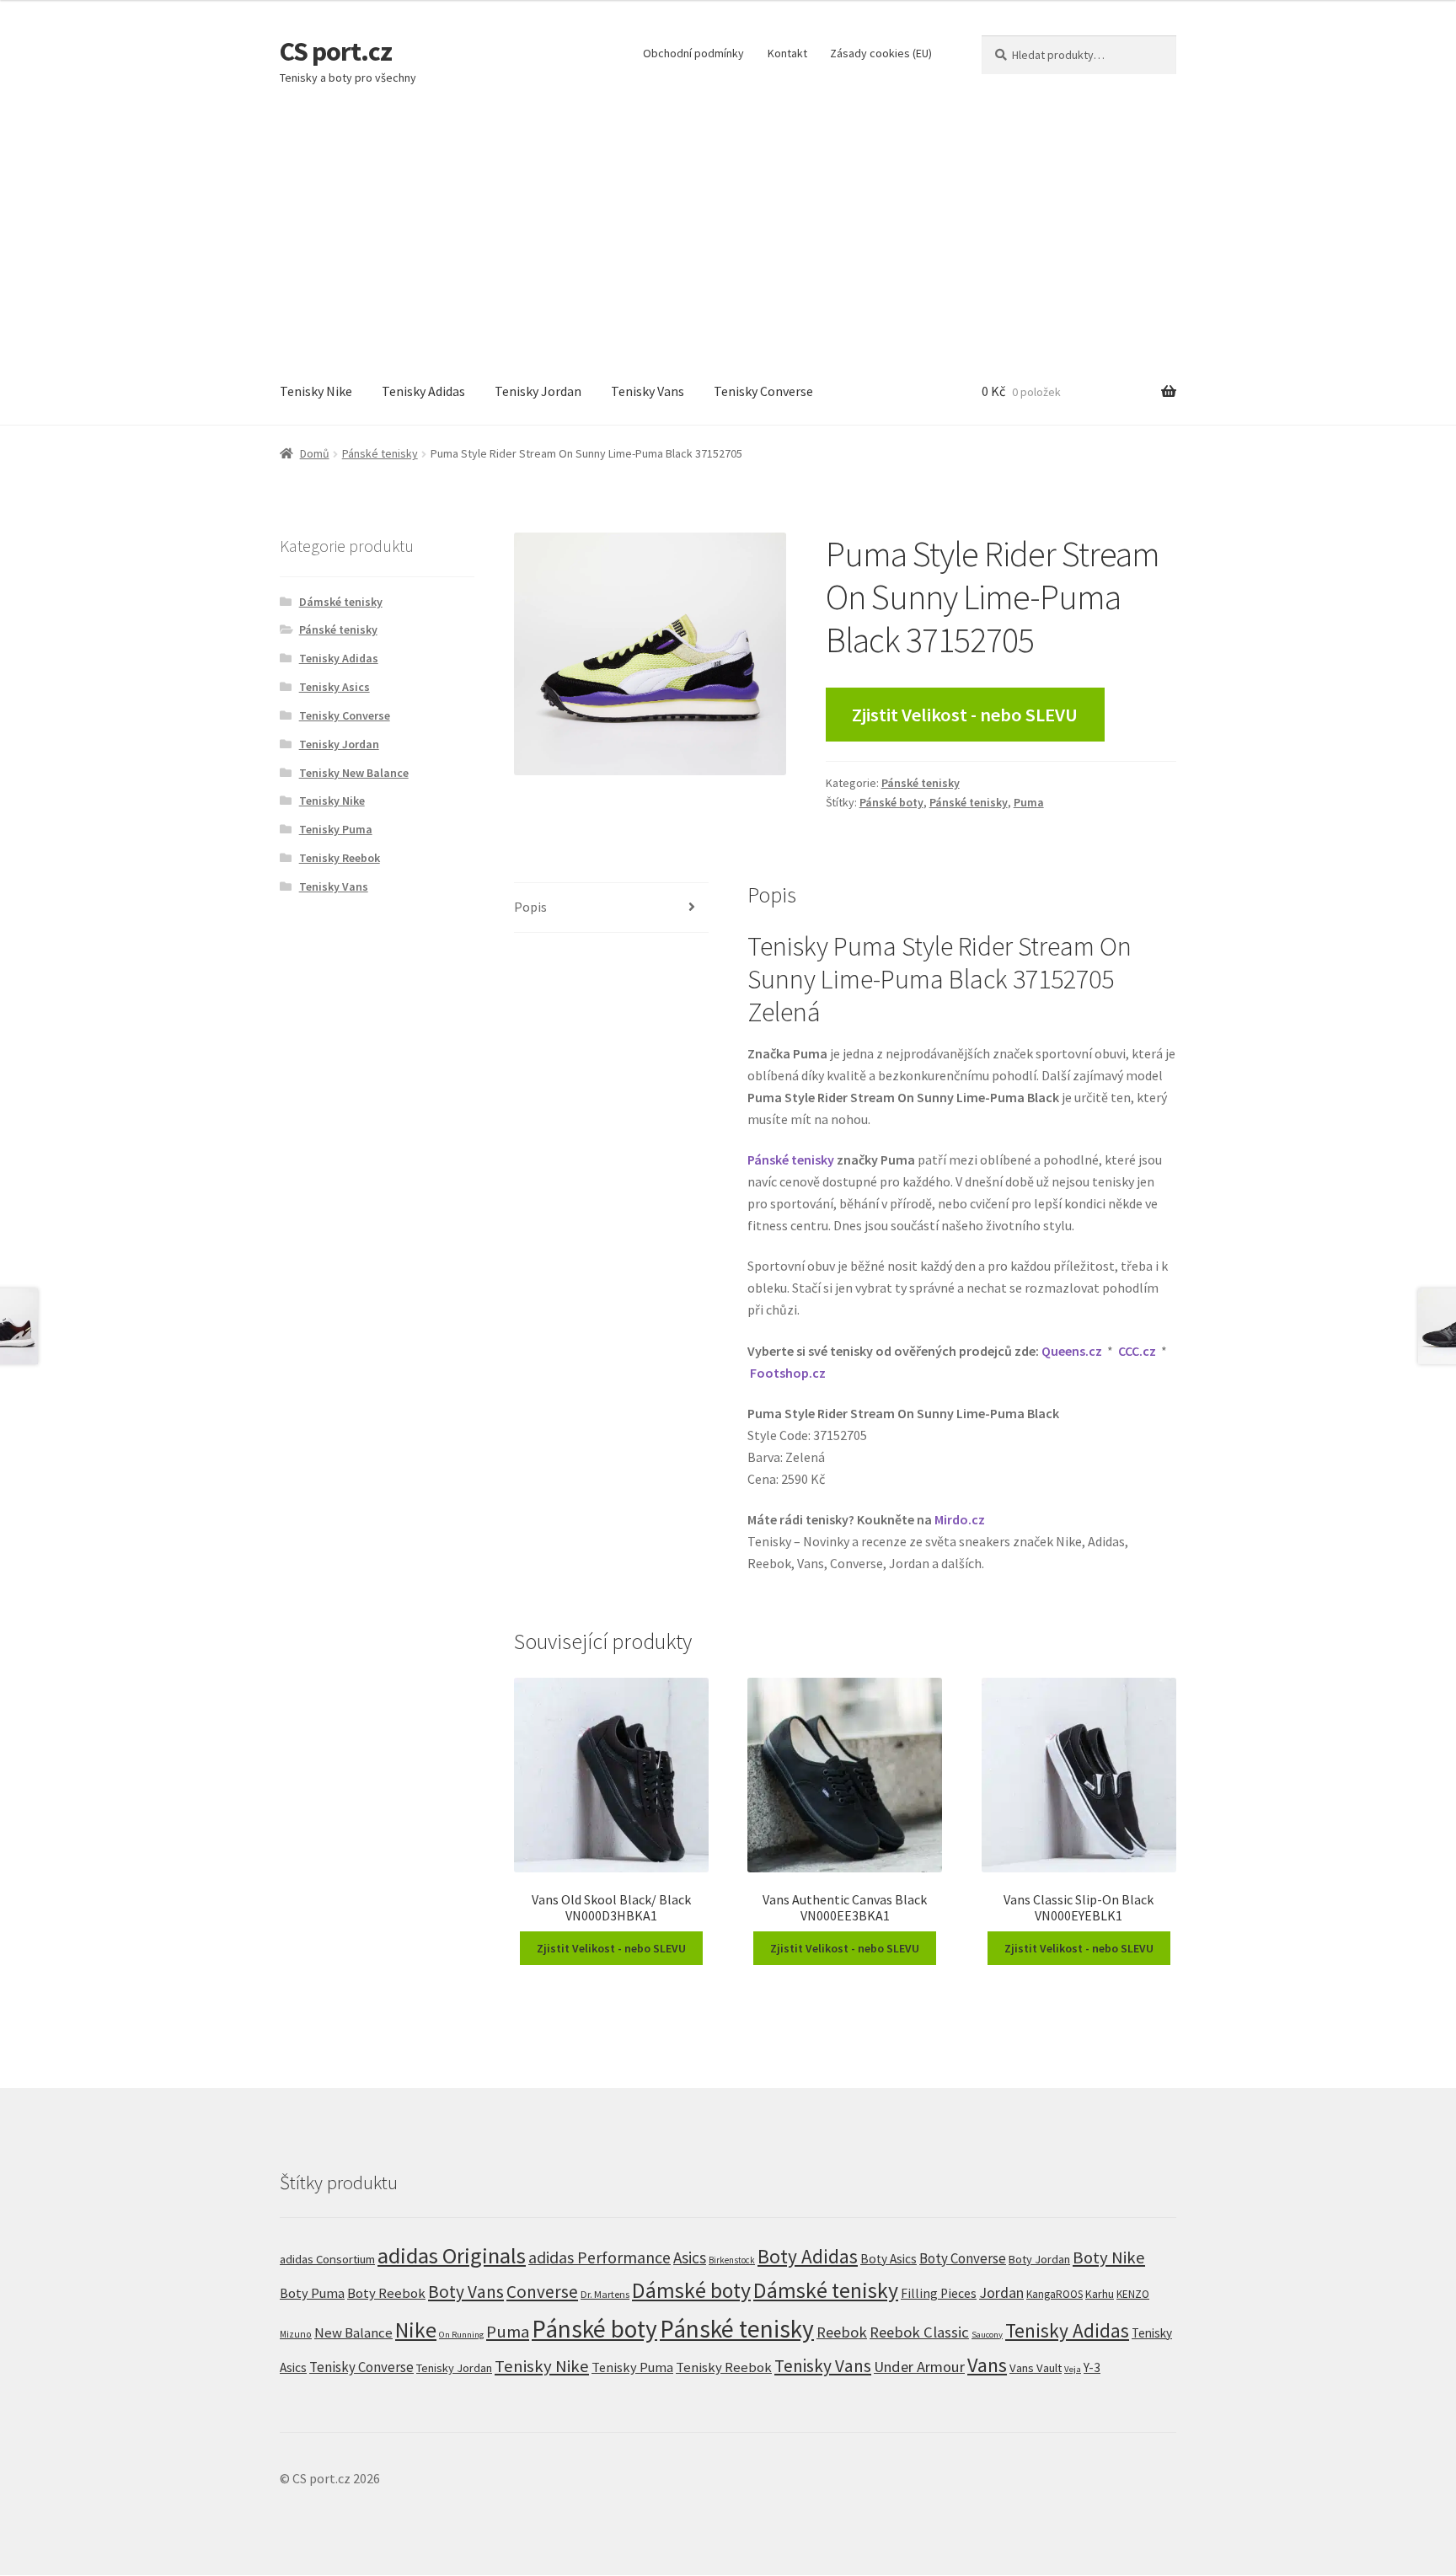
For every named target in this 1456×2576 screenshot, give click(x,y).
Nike (416, 2330)
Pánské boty (891, 802)
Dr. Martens (605, 2294)
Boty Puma (312, 2293)
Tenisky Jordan (538, 391)
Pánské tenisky (380, 453)
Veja (1073, 2369)
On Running (461, 2335)
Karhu (1100, 2294)
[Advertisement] (728, 233)
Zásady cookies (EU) (881, 53)
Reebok (842, 2332)
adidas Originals (452, 2255)
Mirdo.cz (960, 1519)
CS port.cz (336, 51)
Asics (690, 2257)
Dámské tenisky (341, 602)
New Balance (353, 2333)
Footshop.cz (788, 1373)
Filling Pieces (939, 2293)
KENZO (1133, 2294)
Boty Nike (1109, 2257)
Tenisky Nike (316, 391)
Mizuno (296, 2334)
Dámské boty (691, 2290)
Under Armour (919, 2367)
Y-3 (1092, 2367)
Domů (315, 453)
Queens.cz (1072, 1351)
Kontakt (787, 53)
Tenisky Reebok (340, 858)
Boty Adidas (808, 2256)
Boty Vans (466, 2292)
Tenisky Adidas (423, 391)
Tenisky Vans (648, 391)
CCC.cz (1137, 1351)
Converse (542, 2292)
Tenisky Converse (763, 391)
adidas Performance (600, 2257)
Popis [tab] (530, 907)
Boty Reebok (386, 2293)
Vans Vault (1036, 2368)
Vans (987, 2365)
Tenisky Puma (336, 829)
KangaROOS (1055, 2294)
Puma (1029, 802)
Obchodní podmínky (693, 53)
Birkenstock (732, 2260)
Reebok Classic (919, 2332)
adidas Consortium (327, 2259)
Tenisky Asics (335, 687)
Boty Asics (889, 2259)
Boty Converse (963, 2258)
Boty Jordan (1039, 2259)
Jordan (1001, 2292)
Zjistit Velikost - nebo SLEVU (965, 715)
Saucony (987, 2335)
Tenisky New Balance (354, 773)
